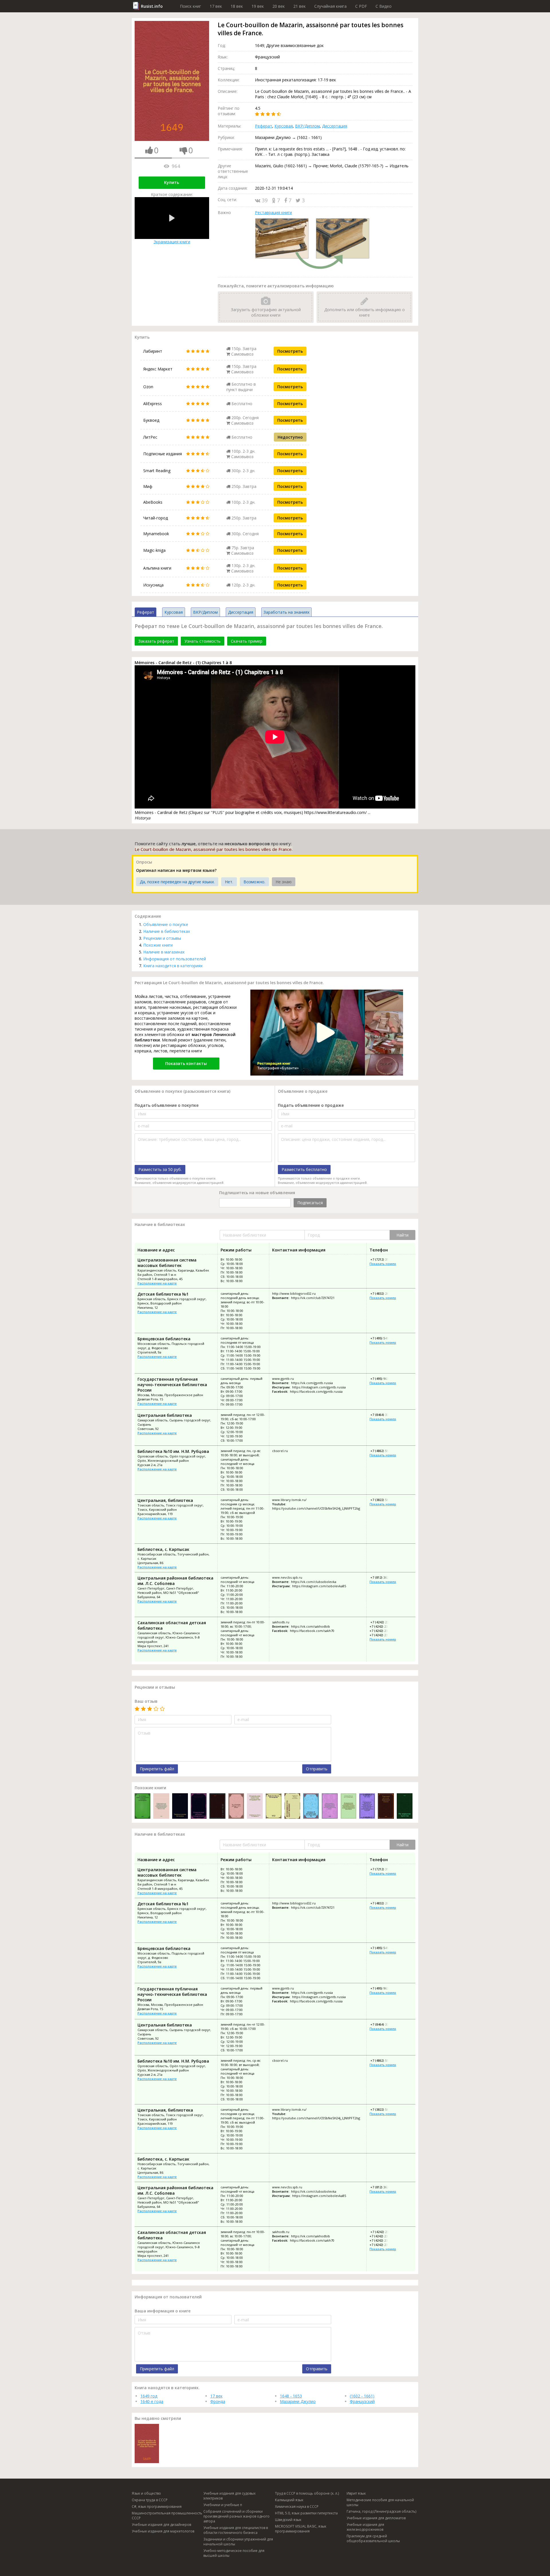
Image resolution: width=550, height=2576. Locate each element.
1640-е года (152, 2401)
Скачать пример (247, 641)
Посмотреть (290, 351)
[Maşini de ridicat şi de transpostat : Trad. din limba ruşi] (273, 1807)
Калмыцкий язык (289, 2500)
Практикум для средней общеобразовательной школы (373, 2538)
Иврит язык (356, 2493)
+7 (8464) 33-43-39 (384, 1415)
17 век (216, 6)
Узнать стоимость (203, 641)
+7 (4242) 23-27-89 (384, 1622)
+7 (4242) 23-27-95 (383, 1631)
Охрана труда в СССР (150, 2500)
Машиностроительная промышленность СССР (167, 2516)
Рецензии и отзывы (162, 938)
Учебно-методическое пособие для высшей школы (234, 2553)
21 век (299, 6)
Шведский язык (288, 2520)
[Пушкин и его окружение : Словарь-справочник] (292, 1807)
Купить (172, 182)
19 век (258, 6)
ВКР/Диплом (307, 126)
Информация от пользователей (175, 959)
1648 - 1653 (291, 2396)
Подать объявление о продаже (311, 1105)
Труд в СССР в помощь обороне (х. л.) (307, 2493)
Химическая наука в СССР (297, 2507)
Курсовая (284, 126)
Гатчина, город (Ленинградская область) (381, 2511)
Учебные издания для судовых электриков (229, 2496)
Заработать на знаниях (286, 612)
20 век (279, 6)
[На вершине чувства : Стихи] (405, 1807)
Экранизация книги (172, 242)
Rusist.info (152, 6)
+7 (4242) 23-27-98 (383, 1635)
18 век (237, 6)
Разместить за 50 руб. (160, 1169)
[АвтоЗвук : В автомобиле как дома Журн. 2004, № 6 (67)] (311, 1807)
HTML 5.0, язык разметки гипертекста (306, 2513)
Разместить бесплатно (304, 1169)
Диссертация (335, 126)
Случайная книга (330, 6)
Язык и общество (146, 2493)
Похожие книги (158, 945)
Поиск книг (190, 6)
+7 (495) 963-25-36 (384, 1379)
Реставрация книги (273, 212)
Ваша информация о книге (163, 2311)
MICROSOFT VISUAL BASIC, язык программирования (301, 2529)
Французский (362, 2401)
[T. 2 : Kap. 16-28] (217, 1807)
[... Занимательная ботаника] (180, 1807)
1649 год (149, 2396)
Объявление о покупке (166, 924)
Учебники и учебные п (223, 2505)
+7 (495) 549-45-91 (384, 1338)
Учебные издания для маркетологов (163, 2531)
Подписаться (310, 1203)
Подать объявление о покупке (167, 1105)
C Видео (384, 6)
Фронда (218, 2401)
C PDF (361, 6)
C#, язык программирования (157, 2507)
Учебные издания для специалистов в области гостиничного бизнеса (236, 2530)
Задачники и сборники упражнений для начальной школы (238, 2542)
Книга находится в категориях (173, 966)
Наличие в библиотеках (167, 931)
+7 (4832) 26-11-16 (384, 1293)
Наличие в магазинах (164, 952)
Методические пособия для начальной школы (380, 2502)
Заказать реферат (156, 641)
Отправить (317, 1769)
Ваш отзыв (146, 1701)
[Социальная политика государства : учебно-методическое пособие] (255, 1807)
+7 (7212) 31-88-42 (384, 1259)
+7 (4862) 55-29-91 (384, 1451)
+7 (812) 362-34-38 (384, 1577)
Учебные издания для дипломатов (376, 2518)
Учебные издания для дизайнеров (161, 2525)
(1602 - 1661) (362, 2396)
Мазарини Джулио (298, 2401)
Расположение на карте (157, 1283)
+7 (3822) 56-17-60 (384, 1500)
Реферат (264, 126)
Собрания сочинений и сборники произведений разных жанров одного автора (236, 2516)
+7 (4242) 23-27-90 (383, 1626)
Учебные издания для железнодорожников (365, 2527)
